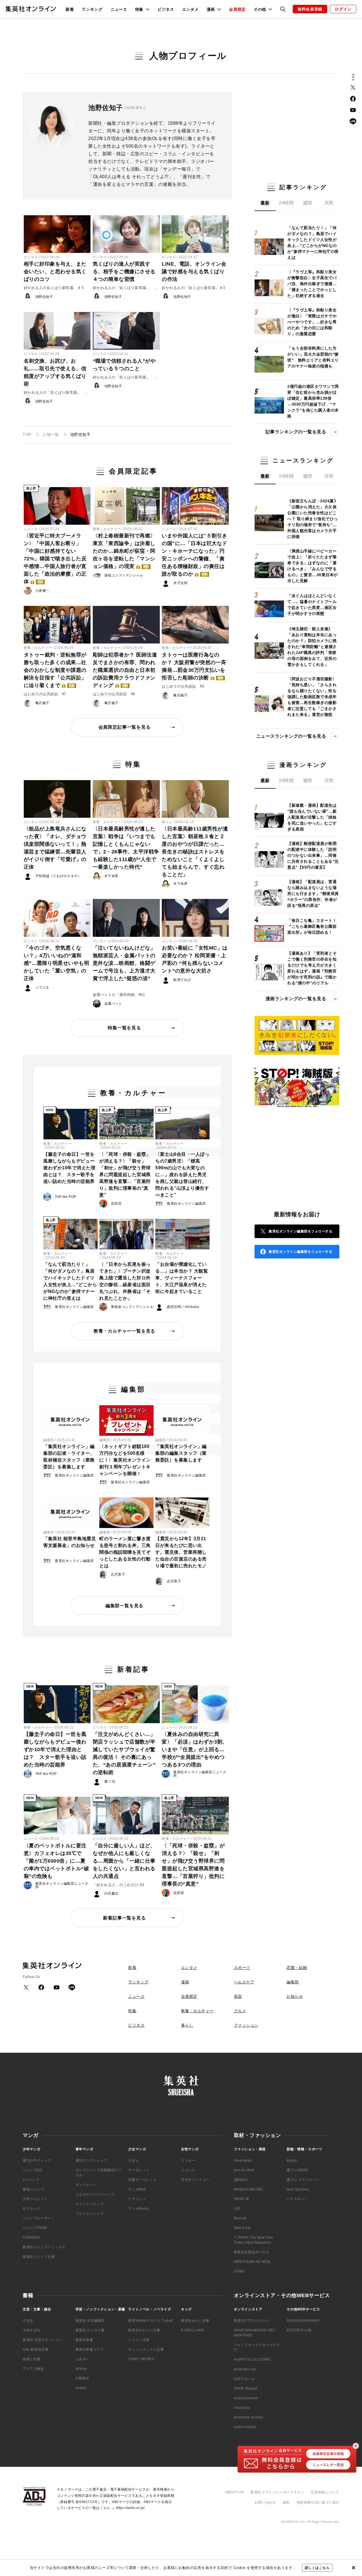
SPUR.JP (242, 2199)
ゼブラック (32, 2209)
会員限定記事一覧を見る (125, 727)
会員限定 (237, 9)
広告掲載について (325, 2492)
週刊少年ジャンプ (37, 2160)
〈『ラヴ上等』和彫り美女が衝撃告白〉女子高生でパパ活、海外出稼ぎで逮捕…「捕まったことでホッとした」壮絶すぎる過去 (312, 284)
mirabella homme (249, 2417)
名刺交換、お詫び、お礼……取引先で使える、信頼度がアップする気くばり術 (55, 372)
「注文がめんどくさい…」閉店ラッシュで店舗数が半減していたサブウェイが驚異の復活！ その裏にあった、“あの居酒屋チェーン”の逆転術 (124, 1753)
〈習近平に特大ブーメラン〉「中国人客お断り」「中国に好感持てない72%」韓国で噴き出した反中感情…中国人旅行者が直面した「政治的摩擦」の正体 (55, 559)
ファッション (246, 2025)
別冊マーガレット (142, 2180)
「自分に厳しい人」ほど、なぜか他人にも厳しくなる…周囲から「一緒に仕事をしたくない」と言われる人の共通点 (124, 1861)
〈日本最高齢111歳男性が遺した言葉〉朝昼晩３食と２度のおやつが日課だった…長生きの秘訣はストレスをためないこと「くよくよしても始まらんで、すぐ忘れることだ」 (195, 852)
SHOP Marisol (246, 2388)
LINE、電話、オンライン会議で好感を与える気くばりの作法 (194, 272)
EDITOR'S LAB (299, 2330)
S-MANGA (31, 2237)
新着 (70, 9)
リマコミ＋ (137, 2199)
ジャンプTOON (35, 2228)
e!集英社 (82, 2378)
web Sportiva (298, 2189)
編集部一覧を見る (124, 1606)
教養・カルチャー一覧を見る (124, 1331)
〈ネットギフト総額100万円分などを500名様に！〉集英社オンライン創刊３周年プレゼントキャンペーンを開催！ (125, 1460)
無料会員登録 (310, 9)
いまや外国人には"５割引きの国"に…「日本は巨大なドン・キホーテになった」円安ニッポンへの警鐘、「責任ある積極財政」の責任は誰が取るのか (195, 555)
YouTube (353, 110)
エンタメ (190, 9)
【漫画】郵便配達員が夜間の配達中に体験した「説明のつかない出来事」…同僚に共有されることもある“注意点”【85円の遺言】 (313, 855)
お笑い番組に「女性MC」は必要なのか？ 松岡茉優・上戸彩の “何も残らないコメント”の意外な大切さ (195, 959)
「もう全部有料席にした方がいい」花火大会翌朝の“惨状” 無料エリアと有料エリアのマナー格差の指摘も (313, 357)
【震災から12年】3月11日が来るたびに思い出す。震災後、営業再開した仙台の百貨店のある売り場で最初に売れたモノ (181, 1552)
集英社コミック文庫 (39, 2257)
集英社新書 (84, 2340)
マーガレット (139, 2170)
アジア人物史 (33, 2369)
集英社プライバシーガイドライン (277, 2492)
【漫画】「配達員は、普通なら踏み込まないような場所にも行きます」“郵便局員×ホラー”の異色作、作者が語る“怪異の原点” (313, 894)
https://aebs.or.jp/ (130, 2508)
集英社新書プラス (90, 2349)
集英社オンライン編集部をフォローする (300, 1231)
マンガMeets (139, 2209)
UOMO (239, 2271)
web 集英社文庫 (35, 2349)
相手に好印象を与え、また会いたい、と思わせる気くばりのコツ (55, 272)
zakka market (245, 2427)
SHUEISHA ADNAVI (303, 2321)
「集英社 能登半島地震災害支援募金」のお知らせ (70, 1542)
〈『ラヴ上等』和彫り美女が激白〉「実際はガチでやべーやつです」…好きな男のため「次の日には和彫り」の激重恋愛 (312, 322)
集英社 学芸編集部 (90, 2321)
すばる (28, 2321)
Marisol (240, 2218)
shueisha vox (245, 2369)
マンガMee (137, 2189)
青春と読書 (32, 2359)
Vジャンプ (31, 2180)
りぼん (133, 2160)
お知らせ (295, 1996)
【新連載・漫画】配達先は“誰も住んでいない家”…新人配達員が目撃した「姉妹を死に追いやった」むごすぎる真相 (312, 817)
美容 (238, 1996)
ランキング (92, 9)
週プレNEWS (297, 2170)
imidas (81, 2388)
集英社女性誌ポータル (252, 2252)
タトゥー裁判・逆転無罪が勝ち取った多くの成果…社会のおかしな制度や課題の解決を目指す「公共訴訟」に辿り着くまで (55, 670)
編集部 (49, 1440)
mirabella (242, 2408)
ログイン (343, 9)
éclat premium (246, 2398)
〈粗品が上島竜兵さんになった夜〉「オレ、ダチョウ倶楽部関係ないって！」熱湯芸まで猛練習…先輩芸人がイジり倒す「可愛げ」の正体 (55, 848)
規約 (286, 2502)
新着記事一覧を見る (124, 1918)
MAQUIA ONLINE (248, 2189)
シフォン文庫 (139, 2340)
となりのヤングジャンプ (95, 2194)
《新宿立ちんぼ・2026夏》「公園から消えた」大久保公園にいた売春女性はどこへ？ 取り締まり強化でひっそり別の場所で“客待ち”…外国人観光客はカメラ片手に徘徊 (313, 519)
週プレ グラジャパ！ (303, 2180)
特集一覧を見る (124, 1028)
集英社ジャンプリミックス (44, 2247)
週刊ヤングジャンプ (91, 2160)
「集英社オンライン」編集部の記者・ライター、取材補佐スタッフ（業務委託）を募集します (69, 1457)
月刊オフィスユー (195, 2180)
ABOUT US (234, 2492)
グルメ (240, 2011)
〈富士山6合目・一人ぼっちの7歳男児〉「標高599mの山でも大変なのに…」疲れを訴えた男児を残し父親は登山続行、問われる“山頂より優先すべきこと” (182, 1175)
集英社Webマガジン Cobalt (150, 2321)
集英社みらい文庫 (195, 2321)
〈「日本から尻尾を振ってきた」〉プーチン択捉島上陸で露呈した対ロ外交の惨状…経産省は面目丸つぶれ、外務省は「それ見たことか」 (125, 1281)
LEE (237, 2209)
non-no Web (244, 2170)
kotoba (81, 2369)
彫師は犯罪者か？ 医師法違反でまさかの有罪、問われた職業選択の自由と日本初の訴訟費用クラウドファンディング (125, 670)
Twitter (353, 87)
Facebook (353, 99)
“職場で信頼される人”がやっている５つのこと (124, 365)
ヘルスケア (244, 1982)
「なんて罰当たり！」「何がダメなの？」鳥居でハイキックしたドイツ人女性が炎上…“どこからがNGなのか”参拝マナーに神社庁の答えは (70, 1281)
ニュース (119, 9)
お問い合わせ (265, 2502)
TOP (27, 434)
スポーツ (242, 1968)
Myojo (292, 2160)
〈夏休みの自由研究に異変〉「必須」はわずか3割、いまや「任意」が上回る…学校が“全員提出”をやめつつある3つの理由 (195, 1749)
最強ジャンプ (33, 2189)
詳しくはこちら (317, 2568)
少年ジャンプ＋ (35, 2199)
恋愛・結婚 (297, 1968)
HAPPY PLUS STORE (252, 2360)
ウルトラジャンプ (90, 2214)
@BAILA (241, 2180)
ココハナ (188, 2170)
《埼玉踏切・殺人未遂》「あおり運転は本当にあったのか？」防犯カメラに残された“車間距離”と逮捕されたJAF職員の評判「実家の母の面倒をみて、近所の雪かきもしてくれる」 (312, 647)
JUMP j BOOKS (141, 2359)
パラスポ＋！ (297, 2199)
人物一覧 (51, 434)
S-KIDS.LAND (193, 2330)
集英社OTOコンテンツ (252, 2321)
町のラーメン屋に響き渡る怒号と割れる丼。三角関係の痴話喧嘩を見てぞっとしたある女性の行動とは (125, 1552)
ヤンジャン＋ (86, 2185)
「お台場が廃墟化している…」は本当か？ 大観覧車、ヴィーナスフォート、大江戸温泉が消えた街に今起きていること (182, 1278)
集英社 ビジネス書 (90, 2330)
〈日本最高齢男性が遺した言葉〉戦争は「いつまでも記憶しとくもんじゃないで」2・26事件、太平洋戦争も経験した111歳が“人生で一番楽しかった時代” (126, 848)
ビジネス (166, 9)
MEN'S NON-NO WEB (252, 2262)
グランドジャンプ (90, 2204)
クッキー (188, 2160)
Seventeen (243, 2160)
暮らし (167, 822)
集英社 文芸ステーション (43, 2340)
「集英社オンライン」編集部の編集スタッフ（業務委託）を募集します (181, 1453)
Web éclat (242, 2228)
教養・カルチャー (107, 529)
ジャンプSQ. (33, 2170)
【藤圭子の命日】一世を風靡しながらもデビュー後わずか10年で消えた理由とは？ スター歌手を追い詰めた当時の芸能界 (69, 1168)
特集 (132, 2011)
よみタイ (83, 2359)
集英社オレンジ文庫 (144, 2330)
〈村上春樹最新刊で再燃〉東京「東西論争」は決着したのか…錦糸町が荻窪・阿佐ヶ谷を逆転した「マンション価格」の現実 (124, 551)
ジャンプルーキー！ (39, 2218)
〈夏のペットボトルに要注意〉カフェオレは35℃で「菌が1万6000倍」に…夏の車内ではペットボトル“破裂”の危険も (57, 1861)
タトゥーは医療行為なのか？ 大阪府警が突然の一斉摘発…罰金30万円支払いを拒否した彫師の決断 (194, 666)
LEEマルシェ (244, 2379)
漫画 (185, 1982)
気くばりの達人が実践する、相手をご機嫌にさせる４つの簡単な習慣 (124, 272)
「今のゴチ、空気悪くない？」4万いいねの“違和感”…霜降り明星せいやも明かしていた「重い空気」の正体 (57, 963)
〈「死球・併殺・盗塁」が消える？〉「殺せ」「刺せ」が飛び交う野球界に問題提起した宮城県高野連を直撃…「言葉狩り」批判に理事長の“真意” (125, 1175)
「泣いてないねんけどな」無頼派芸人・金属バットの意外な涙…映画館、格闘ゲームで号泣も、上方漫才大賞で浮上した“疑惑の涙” (124, 963)
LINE (353, 121)
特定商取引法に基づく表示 (318, 2502)
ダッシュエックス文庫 (146, 2349)
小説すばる (32, 2330)
